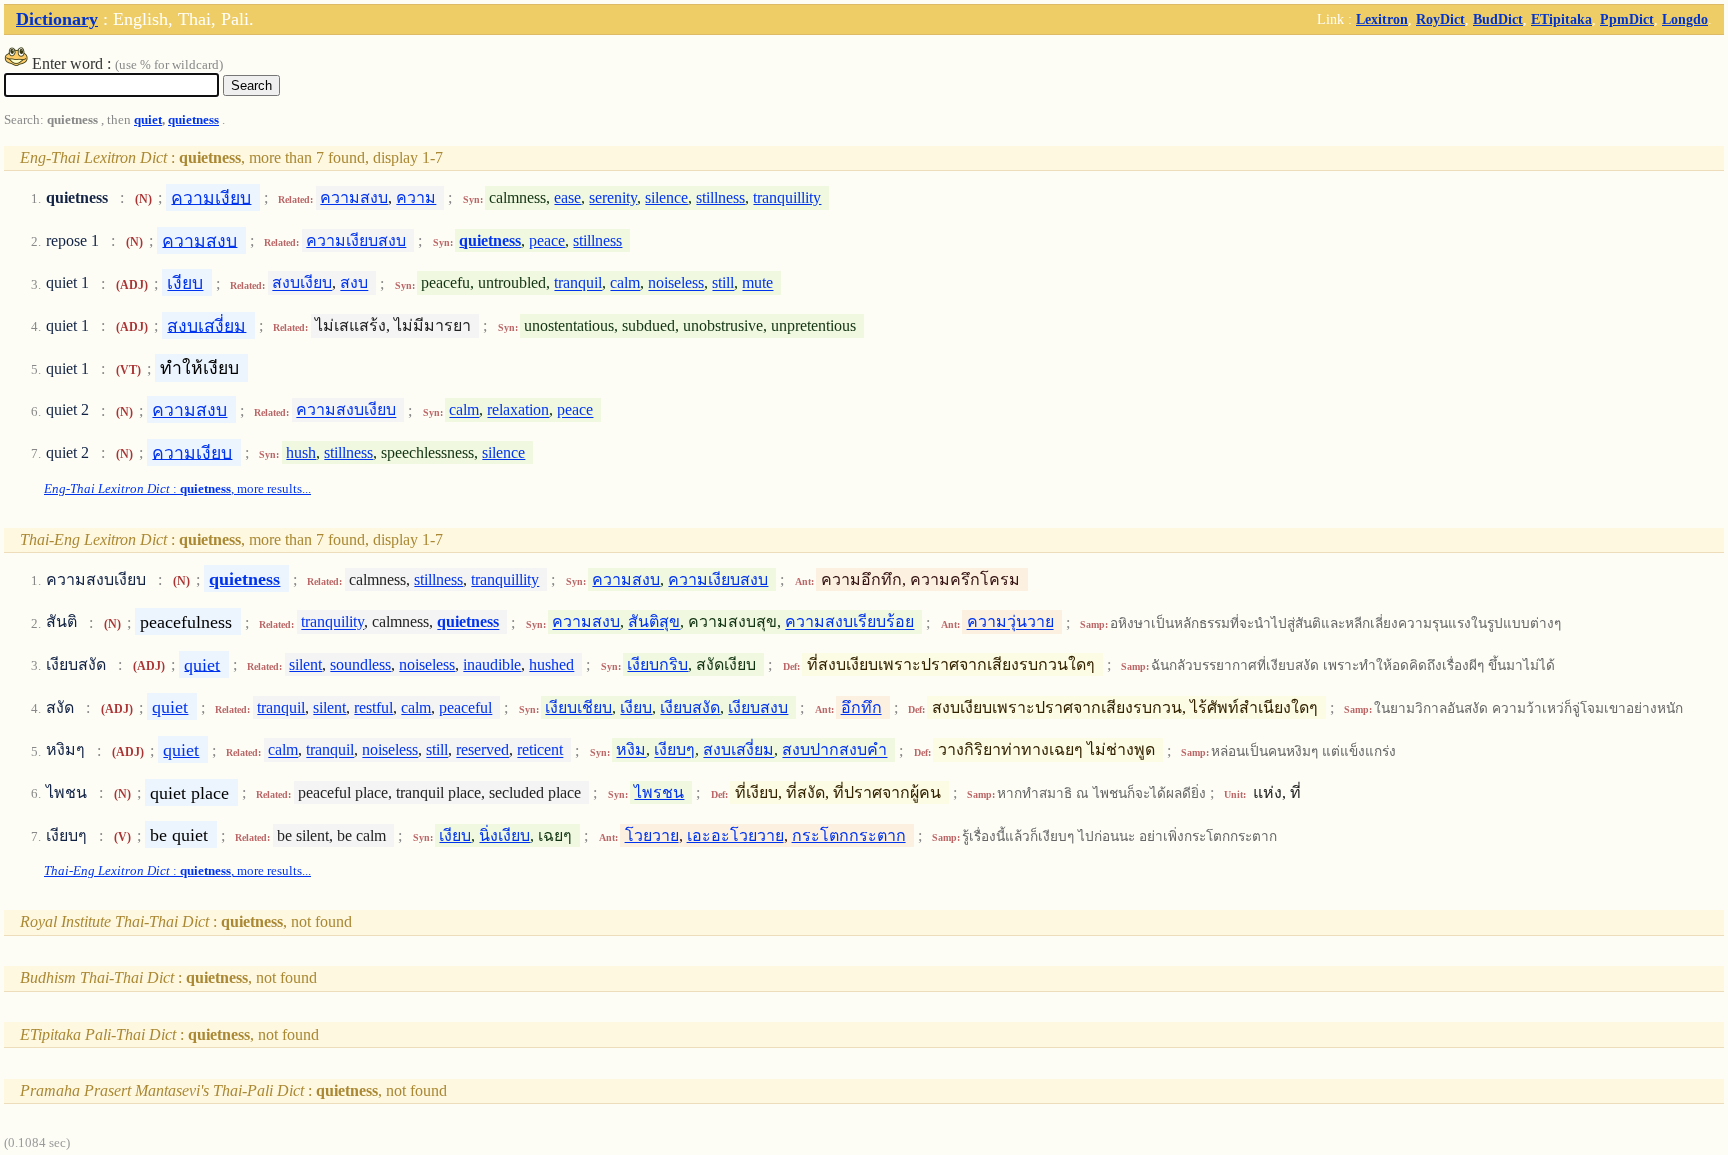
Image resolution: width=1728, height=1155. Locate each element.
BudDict (1498, 19)
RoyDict (1440, 19)
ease (567, 197)
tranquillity (787, 197)
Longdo (1685, 19)
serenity (613, 197)
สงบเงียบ (302, 283)
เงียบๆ (674, 750)
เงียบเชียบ (578, 707)
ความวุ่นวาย (1010, 622)
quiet (148, 120)
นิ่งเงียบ (504, 835)
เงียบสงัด (690, 707)
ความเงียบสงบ (356, 240)
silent (305, 664)
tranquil (578, 283)
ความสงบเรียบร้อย (849, 622)
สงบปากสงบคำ (834, 750)
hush (301, 452)
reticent (540, 750)
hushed (551, 664)
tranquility (332, 622)
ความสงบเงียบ (346, 410)
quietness (193, 120)
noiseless (676, 283)
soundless (360, 664)
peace (547, 240)
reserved (482, 750)
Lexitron (1382, 19)
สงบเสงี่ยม (206, 325)
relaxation (518, 410)
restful (373, 707)
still (723, 283)
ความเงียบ (211, 197)
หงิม (631, 750)
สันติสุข (654, 622)
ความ (416, 197)
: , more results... (177, 489)
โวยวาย (652, 835)
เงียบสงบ (758, 707)
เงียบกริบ (657, 664)
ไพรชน (659, 792)
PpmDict (1627, 19)
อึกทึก (861, 707)
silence (666, 197)
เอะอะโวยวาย (735, 835)
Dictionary (57, 19)
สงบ (354, 283)
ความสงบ (354, 197)
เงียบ (185, 283)
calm (625, 283)
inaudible (492, 664)
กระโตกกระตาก (849, 835)
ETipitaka (1561, 19)
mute (757, 283)
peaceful (465, 707)
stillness (720, 197)
